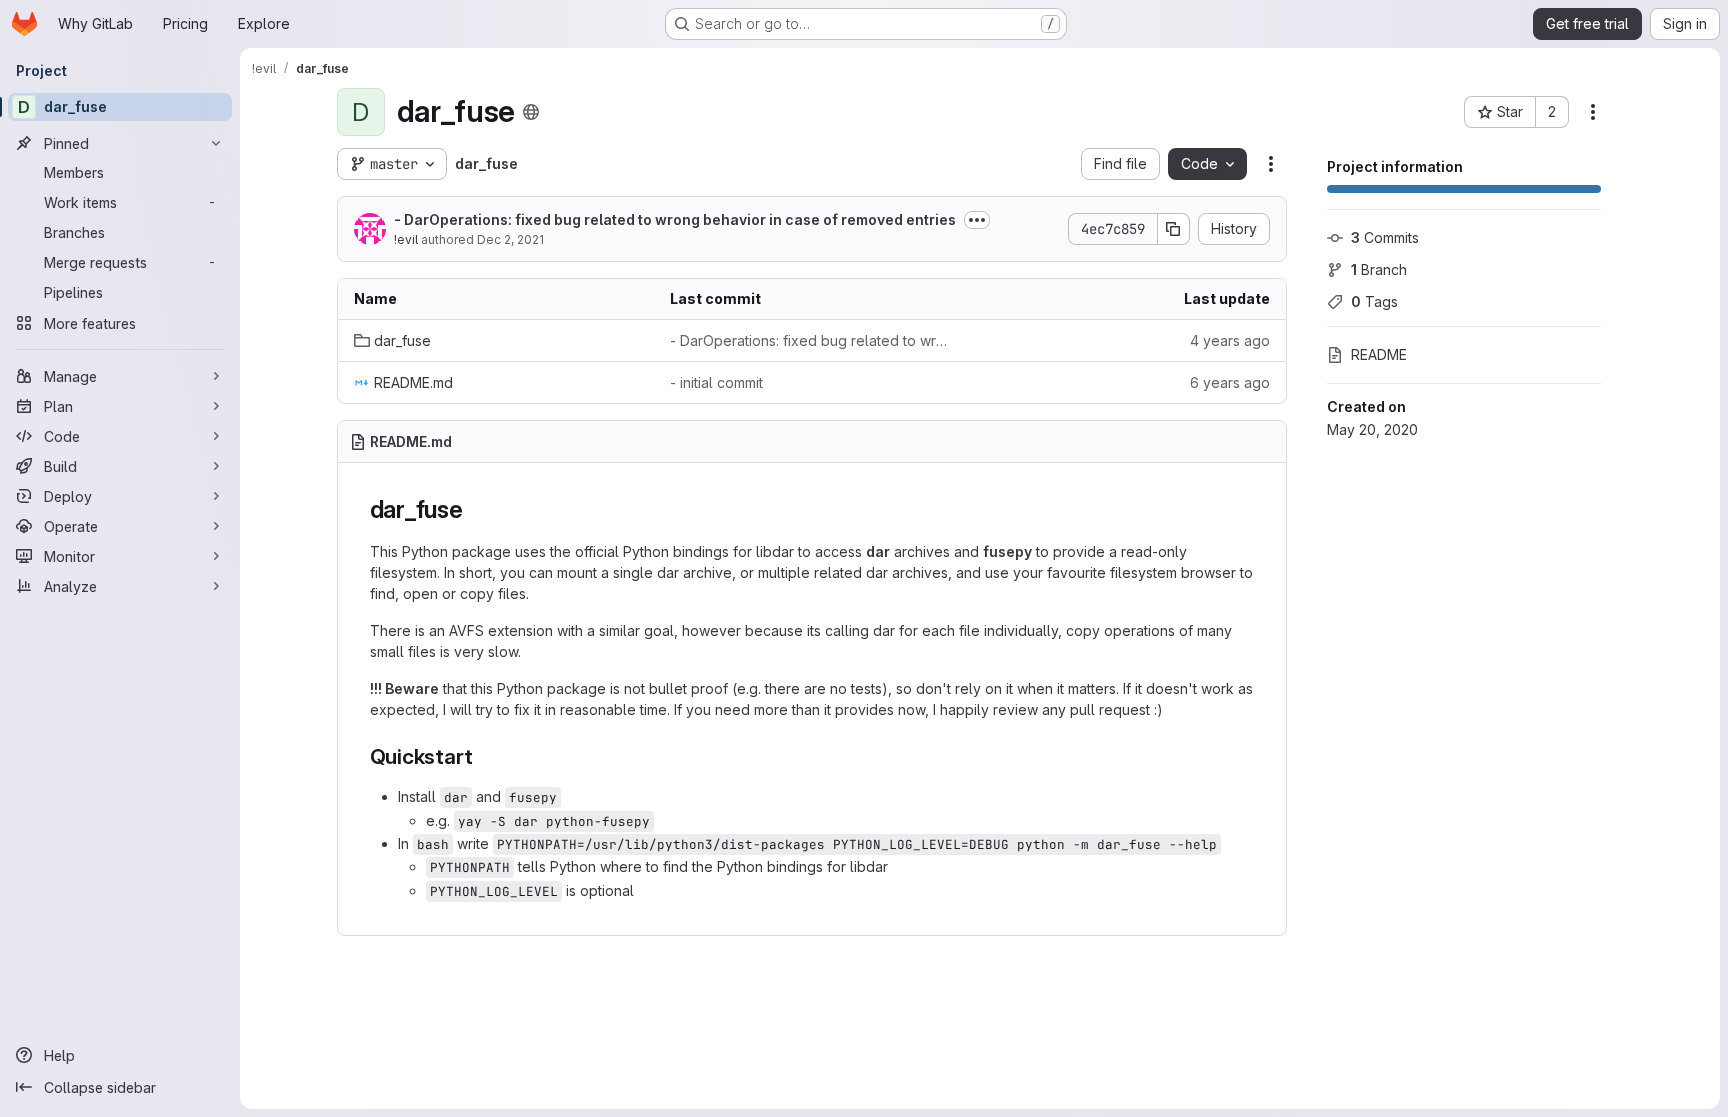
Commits (1385, 237)
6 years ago (1230, 382)
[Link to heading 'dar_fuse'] (476, 509)
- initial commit (716, 382)
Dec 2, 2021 (510, 239)
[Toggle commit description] (977, 220)
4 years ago (1230, 340)
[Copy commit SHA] (1174, 229)
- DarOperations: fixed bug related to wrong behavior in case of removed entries (675, 219)
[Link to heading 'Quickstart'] (483, 756)
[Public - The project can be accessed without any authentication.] (531, 112)
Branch (1379, 269)
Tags (1374, 301)
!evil (406, 239)
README (1379, 354)
